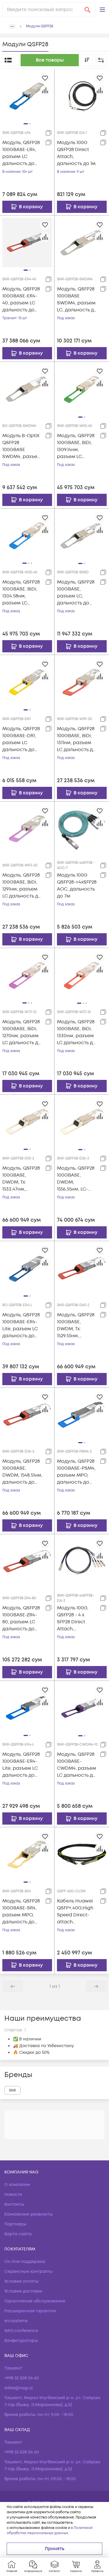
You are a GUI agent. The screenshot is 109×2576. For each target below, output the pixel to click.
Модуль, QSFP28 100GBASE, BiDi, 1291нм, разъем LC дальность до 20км (22, 886)
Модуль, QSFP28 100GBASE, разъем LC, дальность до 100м (76, 593)
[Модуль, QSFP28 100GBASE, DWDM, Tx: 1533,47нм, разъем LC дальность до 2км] (27, 1121)
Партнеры (15, 2224)
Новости (13, 2194)
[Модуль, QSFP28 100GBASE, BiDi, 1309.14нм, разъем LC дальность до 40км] (82, 389)
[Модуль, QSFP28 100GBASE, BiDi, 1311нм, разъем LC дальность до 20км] (82, 682)
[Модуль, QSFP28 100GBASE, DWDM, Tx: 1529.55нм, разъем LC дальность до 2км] (82, 1268)
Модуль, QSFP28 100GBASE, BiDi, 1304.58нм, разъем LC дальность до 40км (21, 593)
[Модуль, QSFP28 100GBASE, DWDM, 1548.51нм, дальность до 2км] (27, 1414)
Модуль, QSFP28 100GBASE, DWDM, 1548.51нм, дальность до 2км (22, 1472)
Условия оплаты (22, 2281)
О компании (17, 2185)
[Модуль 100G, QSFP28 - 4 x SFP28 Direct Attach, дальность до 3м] (82, 1561)
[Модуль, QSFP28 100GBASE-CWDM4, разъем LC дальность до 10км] (82, 1708)
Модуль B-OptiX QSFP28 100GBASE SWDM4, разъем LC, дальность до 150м (22, 446)
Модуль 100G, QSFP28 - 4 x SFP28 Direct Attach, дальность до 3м (77, 1619)
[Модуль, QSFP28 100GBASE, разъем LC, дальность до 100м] (82, 536)
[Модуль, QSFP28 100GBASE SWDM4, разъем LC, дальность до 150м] (82, 243)
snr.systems (16, 2321)
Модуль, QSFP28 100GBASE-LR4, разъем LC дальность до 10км (21, 153)
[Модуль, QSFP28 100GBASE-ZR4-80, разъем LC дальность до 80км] (27, 1561)
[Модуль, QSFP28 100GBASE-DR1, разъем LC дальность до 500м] (27, 682)
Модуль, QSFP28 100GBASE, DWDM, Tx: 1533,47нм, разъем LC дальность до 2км (21, 1179)
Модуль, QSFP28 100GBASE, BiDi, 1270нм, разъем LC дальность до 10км (22, 1032)
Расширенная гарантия (30, 2311)
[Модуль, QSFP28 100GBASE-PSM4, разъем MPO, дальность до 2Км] (82, 1415)
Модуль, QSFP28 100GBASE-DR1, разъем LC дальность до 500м (21, 739)
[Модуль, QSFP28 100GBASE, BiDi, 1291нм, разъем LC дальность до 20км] (27, 828)
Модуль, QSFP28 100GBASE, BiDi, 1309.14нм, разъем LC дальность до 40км (76, 446)
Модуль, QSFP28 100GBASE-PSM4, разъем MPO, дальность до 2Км (76, 1472)
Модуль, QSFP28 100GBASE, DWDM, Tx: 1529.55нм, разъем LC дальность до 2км (76, 1325)
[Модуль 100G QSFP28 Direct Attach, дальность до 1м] (82, 96)
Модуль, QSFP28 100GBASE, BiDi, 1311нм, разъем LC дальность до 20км (76, 739)
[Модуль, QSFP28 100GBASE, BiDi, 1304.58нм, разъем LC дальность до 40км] (27, 535)
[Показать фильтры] (101, 60)
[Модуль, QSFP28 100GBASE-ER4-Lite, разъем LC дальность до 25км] (27, 1268)
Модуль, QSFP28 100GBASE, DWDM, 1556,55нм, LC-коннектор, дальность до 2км (76, 1179)
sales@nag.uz (19, 2388)
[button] (102, 10)
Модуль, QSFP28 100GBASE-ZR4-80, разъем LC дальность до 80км (21, 1619)
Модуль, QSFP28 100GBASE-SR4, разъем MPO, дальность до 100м (21, 1912)
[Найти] (87, 10)
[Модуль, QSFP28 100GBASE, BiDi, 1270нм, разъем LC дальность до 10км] (27, 975)
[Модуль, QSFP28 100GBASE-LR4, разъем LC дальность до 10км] (27, 96)
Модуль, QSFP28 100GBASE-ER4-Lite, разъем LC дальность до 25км (21, 1325)
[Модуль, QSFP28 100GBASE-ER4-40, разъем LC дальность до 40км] (27, 242)
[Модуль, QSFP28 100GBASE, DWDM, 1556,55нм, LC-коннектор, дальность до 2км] (82, 1122)
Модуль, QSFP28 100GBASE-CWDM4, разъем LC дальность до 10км (77, 1765)
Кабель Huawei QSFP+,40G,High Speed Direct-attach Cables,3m (75, 1912)
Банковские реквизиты (29, 2214)
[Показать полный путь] (12, 26)
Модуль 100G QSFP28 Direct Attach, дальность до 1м (76, 153)
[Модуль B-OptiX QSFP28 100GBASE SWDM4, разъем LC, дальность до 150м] (27, 389)
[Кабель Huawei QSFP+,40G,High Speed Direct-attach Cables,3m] (82, 1854)
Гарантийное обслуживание (35, 2301)
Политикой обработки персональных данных (50, 2531)
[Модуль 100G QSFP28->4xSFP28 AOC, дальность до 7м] (82, 829)
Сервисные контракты (28, 2271)
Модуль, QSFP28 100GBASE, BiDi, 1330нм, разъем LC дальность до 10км (76, 1032)
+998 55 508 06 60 (22, 2378)
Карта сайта (18, 2234)
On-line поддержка (25, 2262)
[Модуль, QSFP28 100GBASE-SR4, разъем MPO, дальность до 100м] (27, 1854)
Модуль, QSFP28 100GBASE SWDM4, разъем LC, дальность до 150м (77, 300)
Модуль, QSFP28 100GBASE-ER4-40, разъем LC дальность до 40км (21, 300)
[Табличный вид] (8, 60)
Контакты (14, 2204)
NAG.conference (21, 2331)
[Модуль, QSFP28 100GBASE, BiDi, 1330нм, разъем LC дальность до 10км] (82, 975)
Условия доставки (23, 2291)
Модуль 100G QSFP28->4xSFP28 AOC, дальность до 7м (77, 886)
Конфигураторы (21, 2341)
